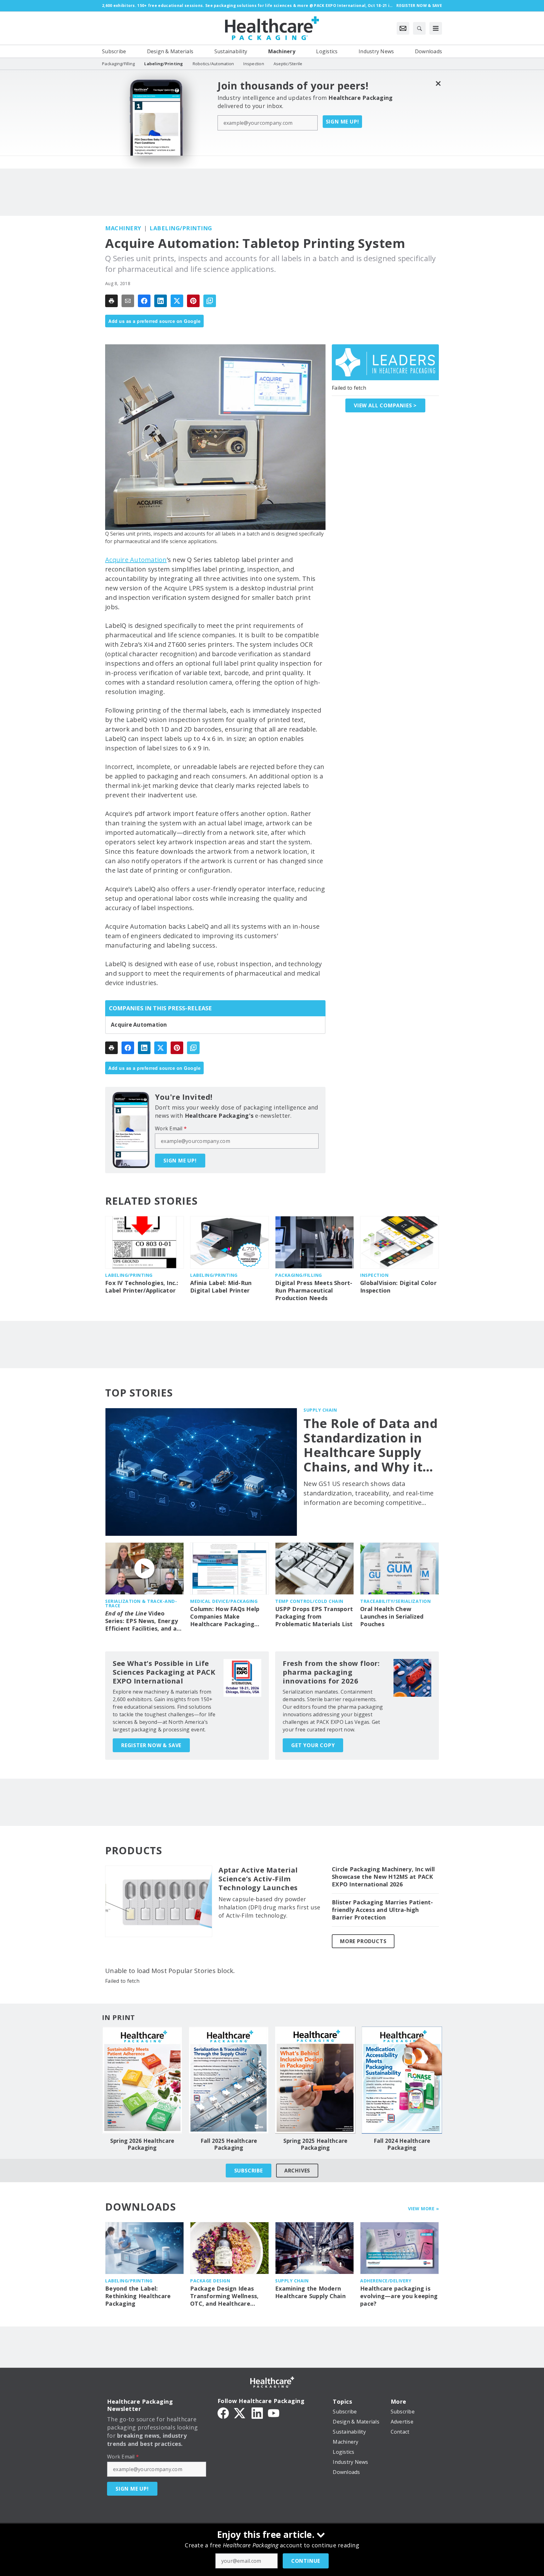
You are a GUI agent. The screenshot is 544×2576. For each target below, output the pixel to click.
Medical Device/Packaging (224, 1601)
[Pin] (193, 301)
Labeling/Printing (181, 228)
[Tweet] (177, 301)
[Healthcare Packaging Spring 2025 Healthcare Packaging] (315, 2080)
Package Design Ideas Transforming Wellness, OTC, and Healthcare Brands (224, 2296)
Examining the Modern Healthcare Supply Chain (310, 2292)
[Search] (419, 28)
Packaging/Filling (299, 1275)
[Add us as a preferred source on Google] (210, 301)
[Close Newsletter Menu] (438, 83)
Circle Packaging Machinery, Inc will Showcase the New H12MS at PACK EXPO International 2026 (383, 1877)
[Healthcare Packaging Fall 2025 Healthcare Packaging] (229, 2080)
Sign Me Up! (343, 122)
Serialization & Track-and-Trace (141, 1603)
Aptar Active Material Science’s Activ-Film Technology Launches (258, 1879)
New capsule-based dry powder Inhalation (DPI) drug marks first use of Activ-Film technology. (269, 1907)
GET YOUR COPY (313, 1745)
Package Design (210, 2281)
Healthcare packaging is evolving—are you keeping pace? (399, 2296)
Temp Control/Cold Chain (309, 1601)
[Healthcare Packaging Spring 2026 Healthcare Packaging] (142, 2080)
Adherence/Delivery (386, 2281)
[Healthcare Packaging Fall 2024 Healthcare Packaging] (402, 2080)
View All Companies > (385, 405)
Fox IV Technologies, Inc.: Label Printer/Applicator (142, 1287)
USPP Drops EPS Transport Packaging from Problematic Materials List (314, 1617)
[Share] (144, 301)
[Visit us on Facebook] (223, 2412)
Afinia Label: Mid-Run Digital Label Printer (221, 1287)
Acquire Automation (136, 560)
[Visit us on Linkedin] (257, 2412)
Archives (297, 2171)
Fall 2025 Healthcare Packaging (229, 2144)
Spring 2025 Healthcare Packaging (315, 2144)
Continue (306, 2561)
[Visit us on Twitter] (240, 2412)
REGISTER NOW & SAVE (151, 1745)
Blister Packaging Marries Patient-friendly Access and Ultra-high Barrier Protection (382, 1910)
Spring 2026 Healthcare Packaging (142, 2144)
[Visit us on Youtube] (274, 2412)
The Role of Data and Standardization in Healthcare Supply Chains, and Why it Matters (371, 1445)
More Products (363, 1941)
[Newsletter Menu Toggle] (403, 28)
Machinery (123, 228)
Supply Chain (320, 1410)
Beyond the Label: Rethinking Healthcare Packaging (138, 2296)
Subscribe (249, 2171)
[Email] (128, 301)
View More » (424, 2209)
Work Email (171, 1128)
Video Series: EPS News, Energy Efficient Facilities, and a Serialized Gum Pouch (142, 1621)
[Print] (111, 301)
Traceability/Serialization (395, 1601)
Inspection (374, 1275)
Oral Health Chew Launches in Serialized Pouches (392, 1617)
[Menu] (436, 28)
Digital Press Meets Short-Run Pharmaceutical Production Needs (314, 1291)
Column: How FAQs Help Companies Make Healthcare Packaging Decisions (225, 1617)
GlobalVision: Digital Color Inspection (398, 1287)
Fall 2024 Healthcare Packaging (402, 2144)
